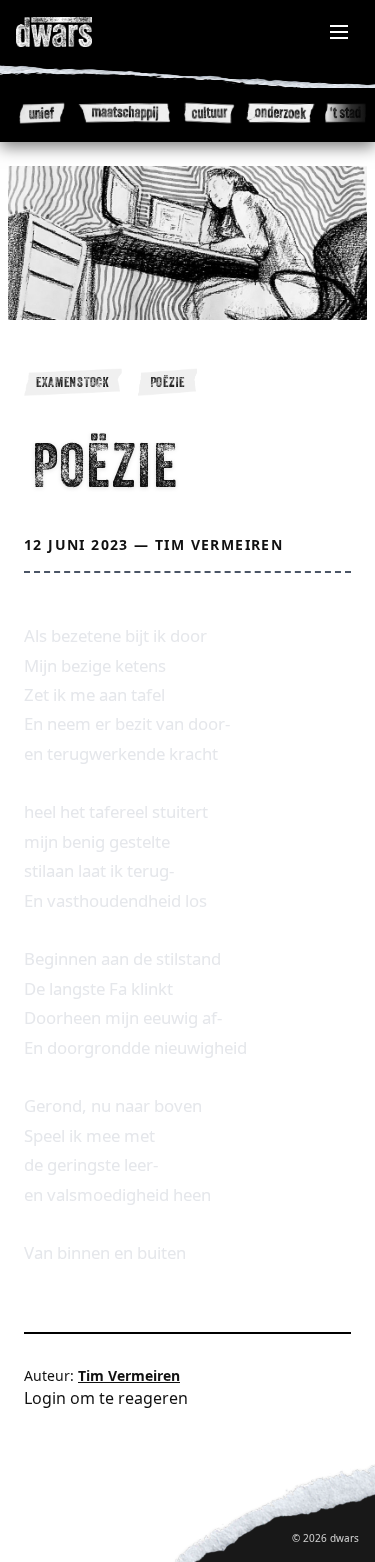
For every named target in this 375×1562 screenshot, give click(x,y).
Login (45, 1398)
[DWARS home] (76, 32)
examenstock (73, 382)
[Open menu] (339, 32)
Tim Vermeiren (219, 544)
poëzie (167, 382)
